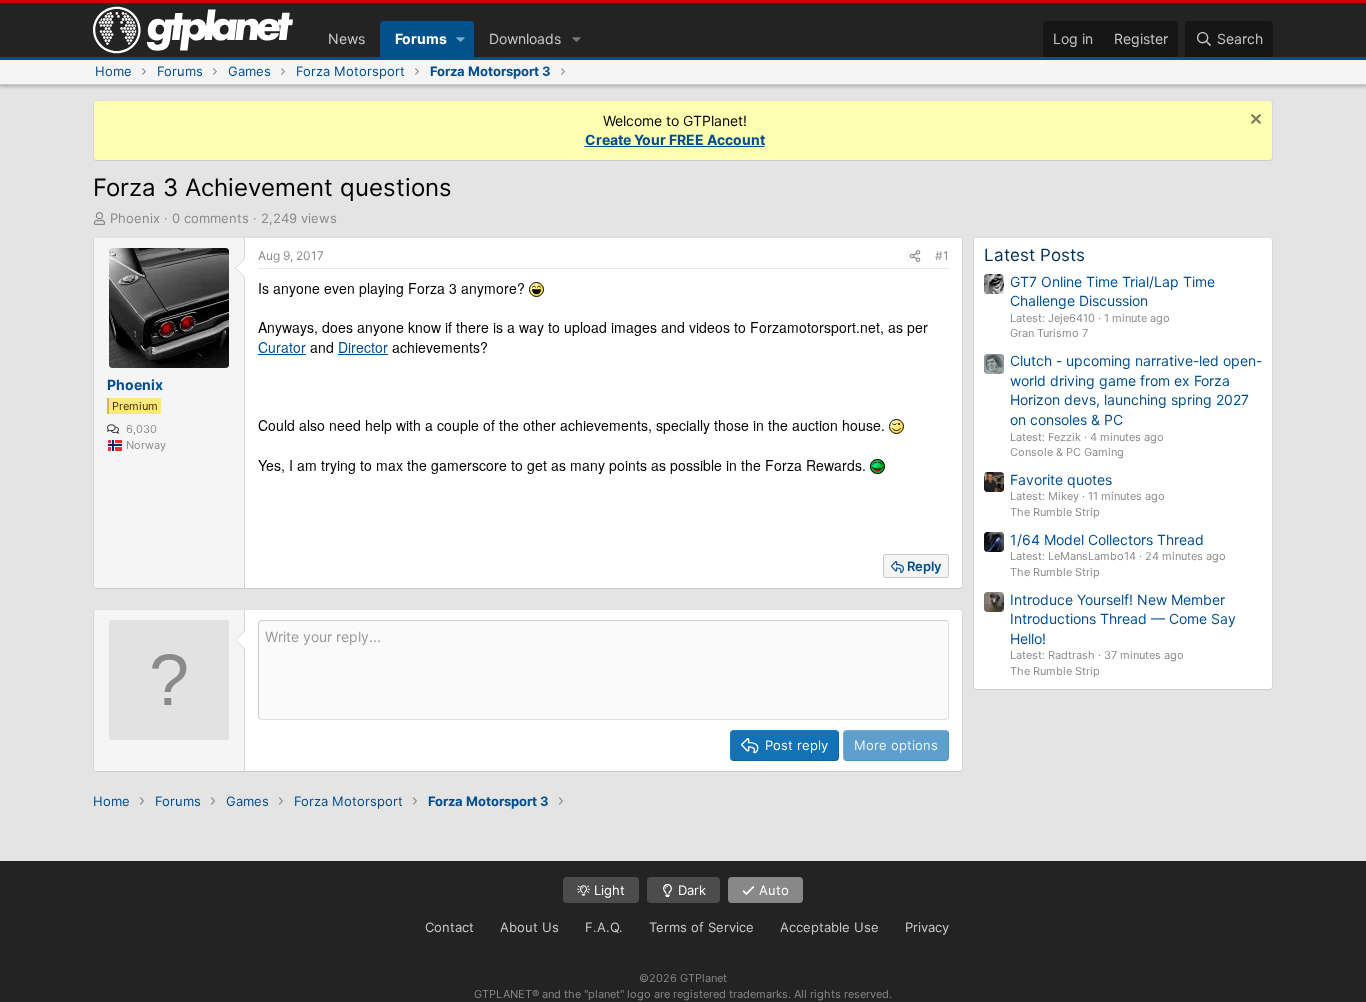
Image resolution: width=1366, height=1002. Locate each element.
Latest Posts (1034, 255)
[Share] (915, 256)
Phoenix (135, 218)
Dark (690, 890)
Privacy (927, 927)
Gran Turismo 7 (1049, 333)
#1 (942, 255)
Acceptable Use (829, 927)
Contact (449, 927)
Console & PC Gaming (1067, 452)
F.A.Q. (604, 927)
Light (607, 890)
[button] (460, 39)
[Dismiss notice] (1253, 121)
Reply (924, 566)
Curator (282, 347)
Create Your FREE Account (675, 139)
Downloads (525, 38)
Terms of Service (701, 927)
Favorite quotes (1061, 479)
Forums (421, 38)
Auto (772, 890)
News (346, 38)
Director (363, 347)
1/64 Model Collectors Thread (1107, 539)
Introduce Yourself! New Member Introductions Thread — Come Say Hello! (1123, 619)
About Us (529, 927)
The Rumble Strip (1055, 512)
